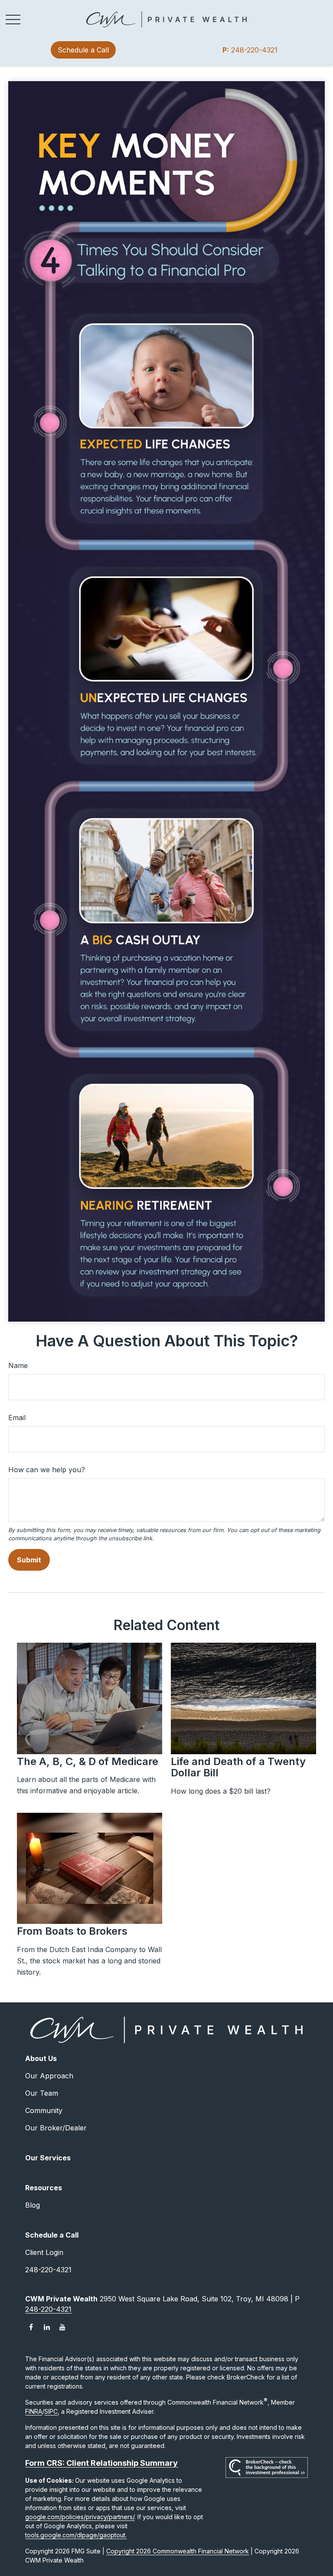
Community (44, 2110)
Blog (33, 2205)
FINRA (34, 2411)
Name (18, 1365)
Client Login (44, 2252)
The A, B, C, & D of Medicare (88, 1761)
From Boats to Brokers (72, 1931)
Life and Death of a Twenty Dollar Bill (238, 1767)
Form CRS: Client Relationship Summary (101, 2463)
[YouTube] (62, 2327)
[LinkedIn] (47, 2327)
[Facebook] (31, 2327)
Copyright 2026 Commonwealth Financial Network (178, 2551)
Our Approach (49, 2076)
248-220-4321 (250, 50)
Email (17, 1418)
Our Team (42, 2093)
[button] (83, 50)
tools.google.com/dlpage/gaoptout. (76, 2535)
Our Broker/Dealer (56, 2128)
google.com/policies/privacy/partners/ (80, 2517)
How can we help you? (47, 1470)
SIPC (51, 2411)
